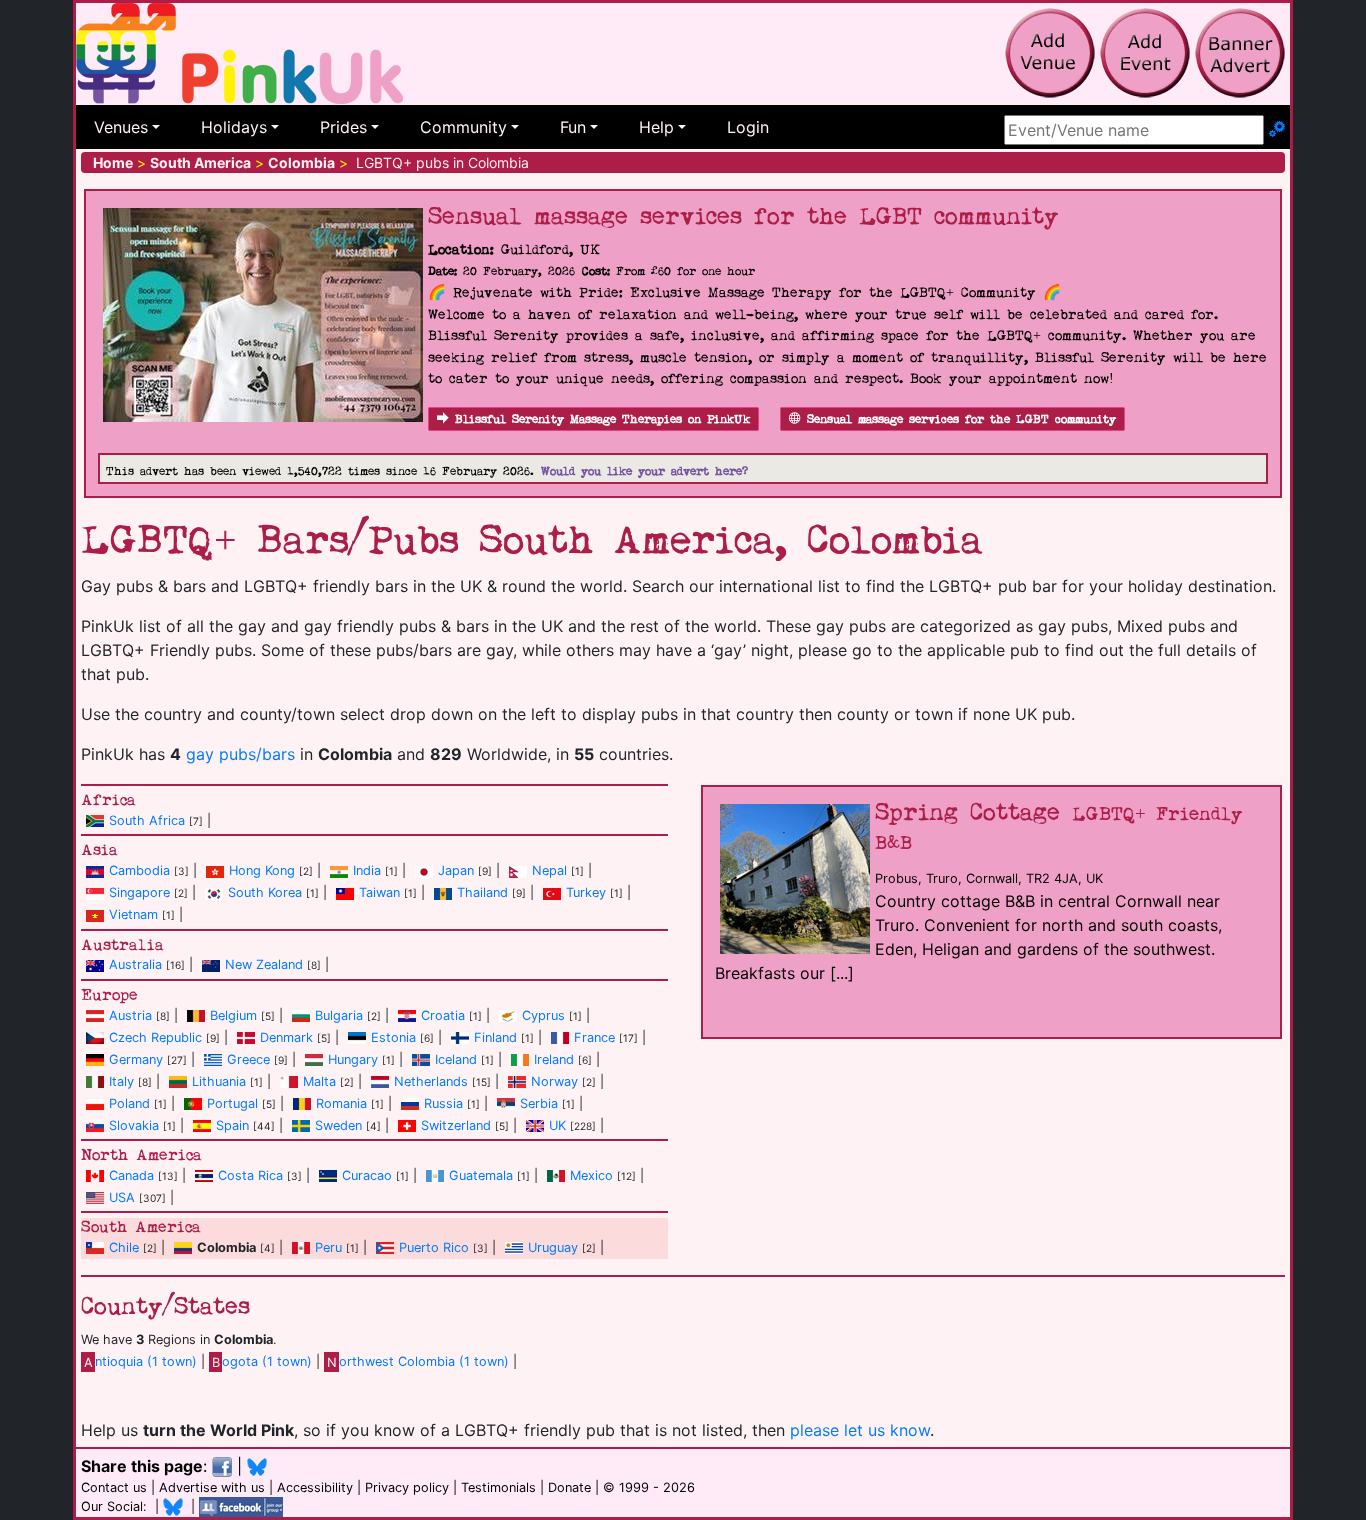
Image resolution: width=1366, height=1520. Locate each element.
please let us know (860, 1430)
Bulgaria (339, 1015)
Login (748, 127)
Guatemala (481, 1175)
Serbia (539, 1103)
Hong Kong (262, 870)
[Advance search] (1277, 130)
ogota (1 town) (262, 1361)
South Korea (265, 892)
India (367, 870)
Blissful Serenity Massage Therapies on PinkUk (602, 419)
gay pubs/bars (240, 754)
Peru (328, 1247)
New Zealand (264, 964)
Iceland (456, 1059)
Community (463, 127)
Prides (343, 127)
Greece (248, 1059)
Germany (136, 1059)
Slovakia (134, 1125)
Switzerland (456, 1125)
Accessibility (315, 1487)
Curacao (367, 1175)
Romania (341, 1103)
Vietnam (133, 914)
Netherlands (431, 1081)
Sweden (338, 1125)
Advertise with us (212, 1487)
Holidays (234, 127)
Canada (131, 1175)
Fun (573, 127)
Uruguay (553, 1247)
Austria (130, 1015)
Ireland (554, 1059)
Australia (135, 964)
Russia (443, 1103)
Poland (129, 1103)
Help (656, 127)
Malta (319, 1081)
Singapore (139, 892)
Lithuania (219, 1081)
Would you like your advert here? (644, 471)
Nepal (549, 870)
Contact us (114, 1487)
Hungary (353, 1059)
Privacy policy (407, 1487)
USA (122, 1197)
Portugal (232, 1103)
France (594, 1037)
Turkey (586, 892)
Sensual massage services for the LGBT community (961, 419)
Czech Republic (155, 1037)
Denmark (286, 1037)
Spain (232, 1125)
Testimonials (498, 1487)
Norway (554, 1081)
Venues (121, 127)
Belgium (233, 1015)
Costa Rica (250, 1175)
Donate (569, 1487)
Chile (124, 1247)
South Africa (147, 820)
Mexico (591, 1175)
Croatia (443, 1015)
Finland (495, 1037)
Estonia (393, 1037)
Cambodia (139, 870)
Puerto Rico (434, 1247)
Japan (456, 870)
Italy (121, 1081)
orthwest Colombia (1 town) (418, 1361)
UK (557, 1125)
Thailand (482, 892)
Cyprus (543, 1015)
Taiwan (379, 892)
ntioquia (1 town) (140, 1361)
